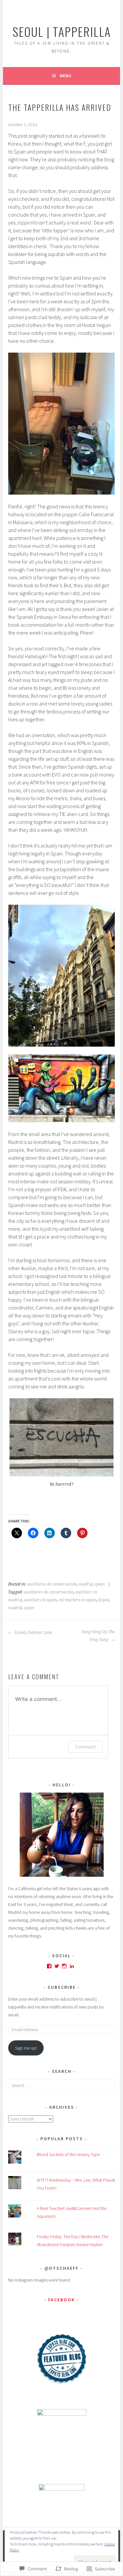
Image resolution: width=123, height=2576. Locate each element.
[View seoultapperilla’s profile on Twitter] (57, 1966)
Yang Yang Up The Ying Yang (98, 1636)
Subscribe (62, 1987)
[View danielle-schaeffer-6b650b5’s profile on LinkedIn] (72, 1966)
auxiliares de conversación (52, 1584)
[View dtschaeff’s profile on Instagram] (64, 1966)
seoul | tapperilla (62, 31)
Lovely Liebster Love (33, 1633)
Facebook (61, 2300)
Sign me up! (26, 2048)
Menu (65, 76)
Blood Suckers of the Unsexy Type (68, 2154)
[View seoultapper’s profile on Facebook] (49, 1966)
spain (100, 1584)
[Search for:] (61, 2085)
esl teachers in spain (78, 1600)
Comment (85, 1747)
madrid (86, 1584)
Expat (104, 1600)
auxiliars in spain (40, 1600)
